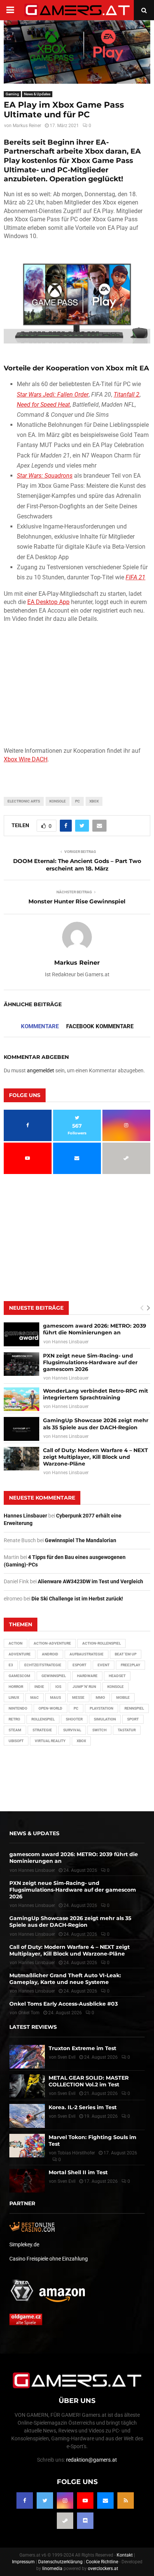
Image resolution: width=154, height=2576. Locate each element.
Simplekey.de (24, 2244)
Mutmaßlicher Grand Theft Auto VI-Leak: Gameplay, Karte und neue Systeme (65, 1979)
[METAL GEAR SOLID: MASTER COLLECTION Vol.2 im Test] (27, 2086)
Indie (39, 1687)
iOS (58, 1687)
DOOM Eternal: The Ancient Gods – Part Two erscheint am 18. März (77, 865)
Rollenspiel (43, 1719)
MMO (100, 1697)
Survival (72, 1730)
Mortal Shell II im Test (78, 2172)
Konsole (58, 801)
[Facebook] (25, 2500)
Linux (14, 1697)
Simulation (105, 1719)
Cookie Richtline (102, 2562)
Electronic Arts (24, 801)
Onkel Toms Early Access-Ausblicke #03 (64, 2004)
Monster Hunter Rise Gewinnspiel (77, 901)
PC (78, 801)
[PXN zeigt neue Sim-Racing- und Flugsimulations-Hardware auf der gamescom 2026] (21, 1364)
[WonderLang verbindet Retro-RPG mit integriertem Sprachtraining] (21, 1399)
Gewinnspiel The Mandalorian (81, 1540)
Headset (117, 1676)
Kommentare (40, 1026)
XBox (94, 801)
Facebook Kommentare (100, 1026)
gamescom (19, 1676)
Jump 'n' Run (84, 1687)
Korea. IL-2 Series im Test (83, 2107)
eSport (79, 1665)
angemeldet (41, 1070)
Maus (56, 1697)
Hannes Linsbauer (70, 1342)
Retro (14, 1719)
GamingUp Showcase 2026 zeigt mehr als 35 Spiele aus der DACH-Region (96, 1424)
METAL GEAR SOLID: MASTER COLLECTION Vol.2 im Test (89, 2081)
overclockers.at (103, 2569)
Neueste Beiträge (36, 1308)
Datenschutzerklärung (60, 2562)
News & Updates (37, 94)
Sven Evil (67, 2093)
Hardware (87, 1676)
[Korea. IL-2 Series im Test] (27, 2116)
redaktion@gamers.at (92, 2460)
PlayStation (101, 1708)
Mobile (123, 1697)
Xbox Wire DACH (26, 759)
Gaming (12, 94)
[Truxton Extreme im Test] (27, 2056)
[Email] (105, 2500)
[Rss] (126, 2500)
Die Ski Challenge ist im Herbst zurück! (77, 1599)
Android (50, 1654)
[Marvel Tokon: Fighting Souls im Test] (27, 2145)
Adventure (20, 1654)
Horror (16, 1687)
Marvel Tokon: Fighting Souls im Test (93, 2140)
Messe (78, 1697)
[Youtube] (85, 2500)
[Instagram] (65, 2500)
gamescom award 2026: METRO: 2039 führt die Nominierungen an (95, 1329)
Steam (15, 1730)
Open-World (50, 1708)
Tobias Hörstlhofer (76, 2153)
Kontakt (125, 2555)
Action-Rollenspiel (101, 1643)
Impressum (23, 2562)
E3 (11, 1665)
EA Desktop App (48, 602)
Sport (133, 1719)
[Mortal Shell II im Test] (27, 2181)
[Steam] (65, 2521)
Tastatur (127, 1730)
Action (16, 1643)
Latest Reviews (33, 2027)
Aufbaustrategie (87, 1654)
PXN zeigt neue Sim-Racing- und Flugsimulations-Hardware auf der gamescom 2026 (90, 1362)
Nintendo (18, 1708)
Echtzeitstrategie (43, 1665)
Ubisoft (16, 1741)
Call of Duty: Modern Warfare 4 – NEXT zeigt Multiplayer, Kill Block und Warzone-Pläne (96, 1457)
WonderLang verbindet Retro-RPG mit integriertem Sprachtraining (96, 1394)
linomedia (52, 2569)
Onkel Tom (29, 2013)
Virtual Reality (50, 1741)
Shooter (74, 1719)
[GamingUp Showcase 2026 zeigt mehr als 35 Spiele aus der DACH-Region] (21, 1429)
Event (104, 1665)
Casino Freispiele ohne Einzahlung (49, 2259)
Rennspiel (134, 1708)
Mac (35, 1697)
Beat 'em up (126, 1654)
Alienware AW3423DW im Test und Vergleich (90, 1581)
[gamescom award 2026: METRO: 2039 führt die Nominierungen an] (21, 1334)
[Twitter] (45, 2500)
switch (99, 1730)
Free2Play (130, 1665)
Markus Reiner (27, 126)
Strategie (42, 1730)
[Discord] (85, 2521)
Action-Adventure (52, 1643)
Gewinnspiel (54, 1676)
